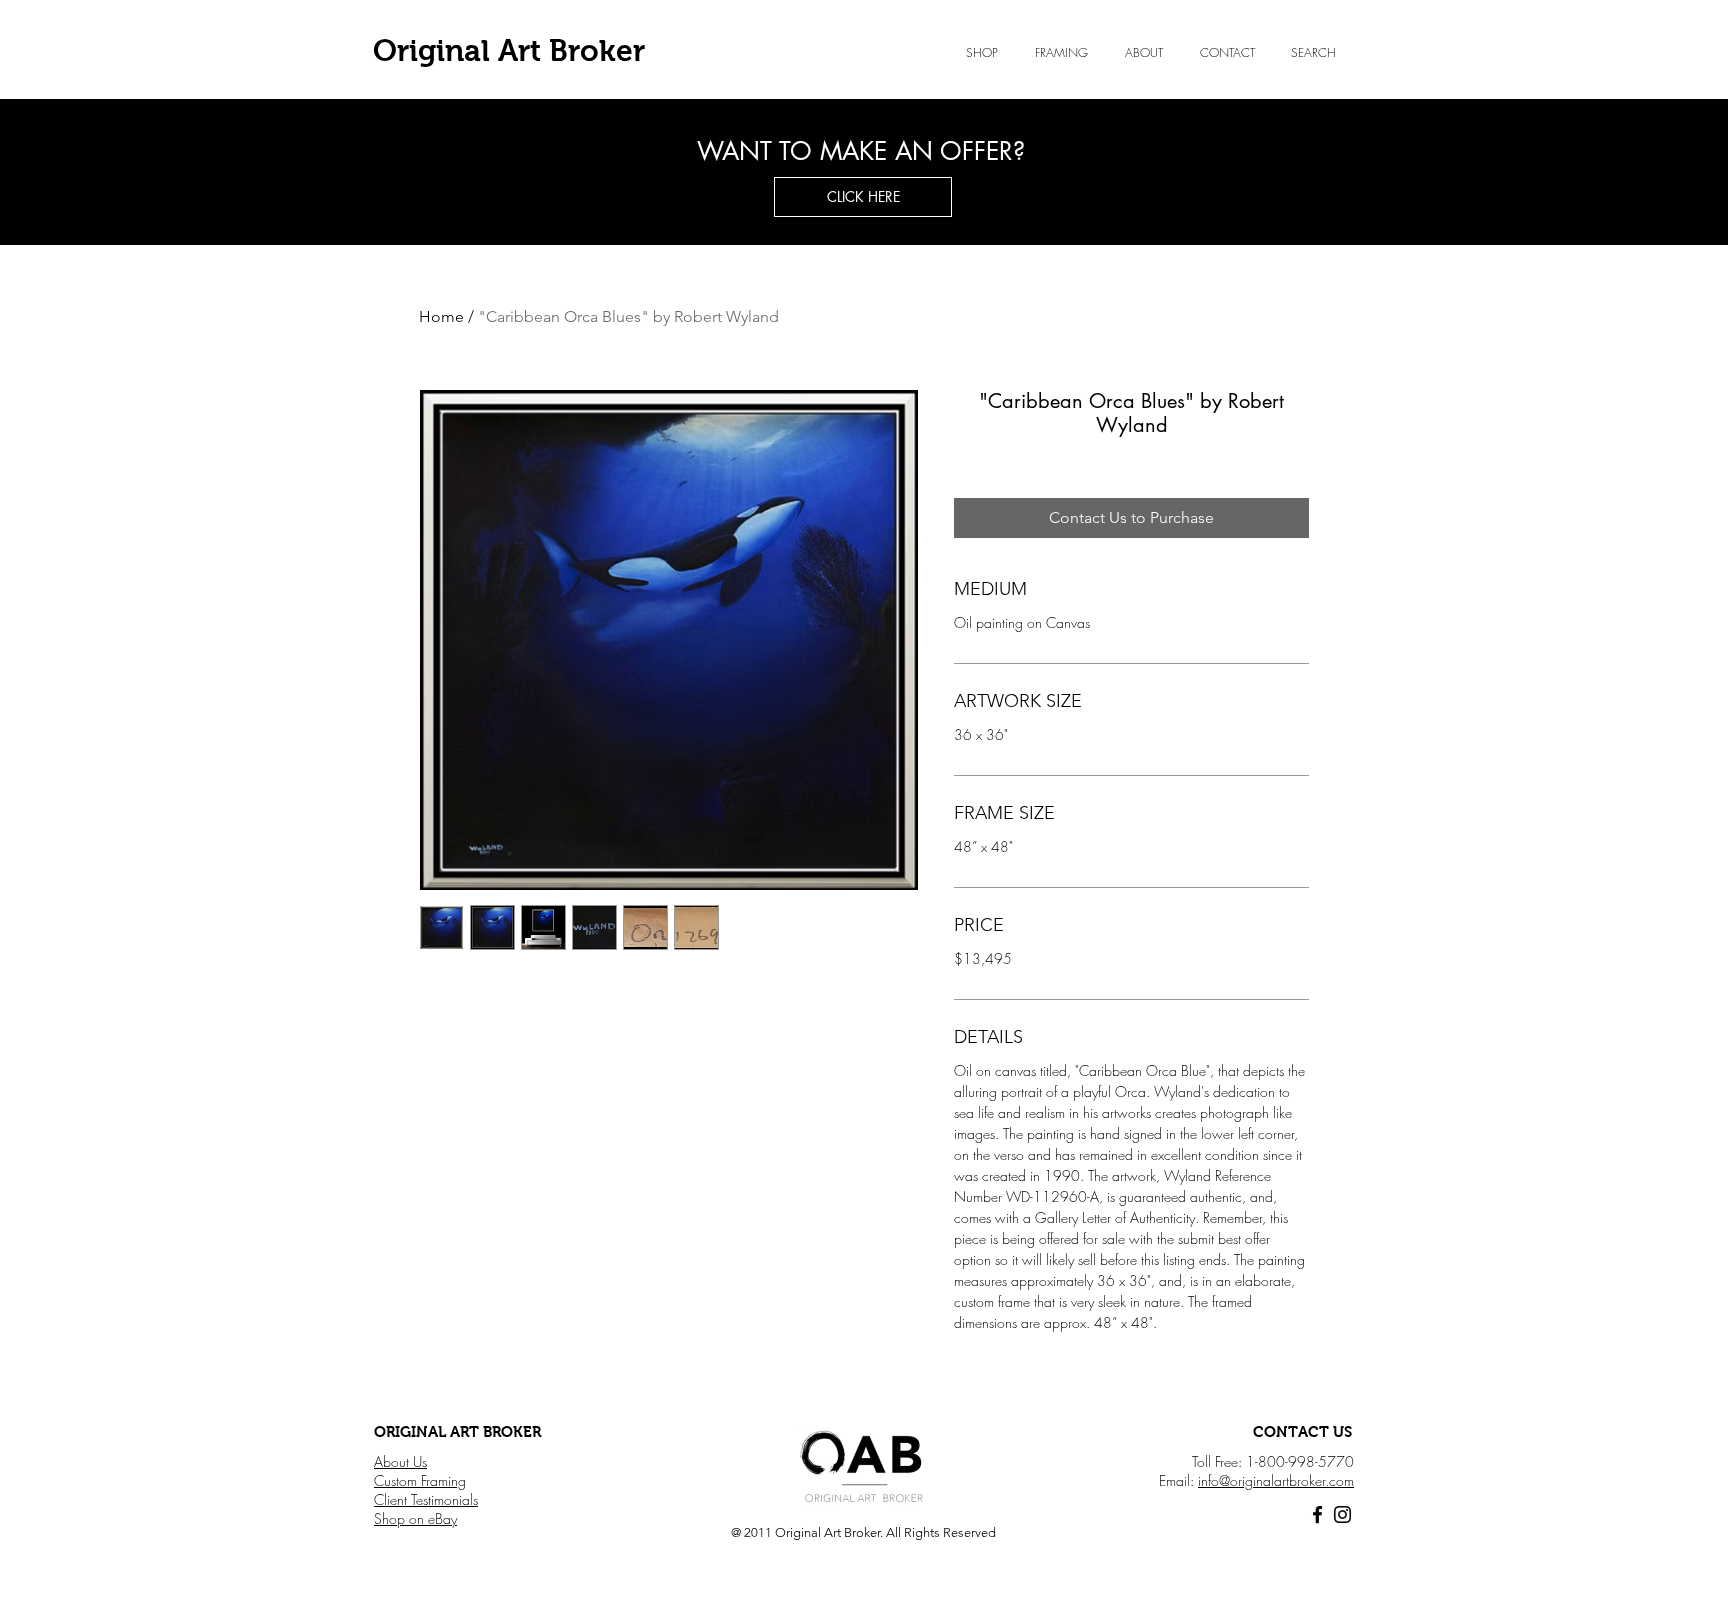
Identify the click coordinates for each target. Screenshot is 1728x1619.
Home (441, 316)
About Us (400, 1461)
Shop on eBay (415, 1518)
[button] (1143, 53)
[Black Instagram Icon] (1342, 1514)
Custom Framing (420, 1480)
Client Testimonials (426, 1499)
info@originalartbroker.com (1276, 1480)
